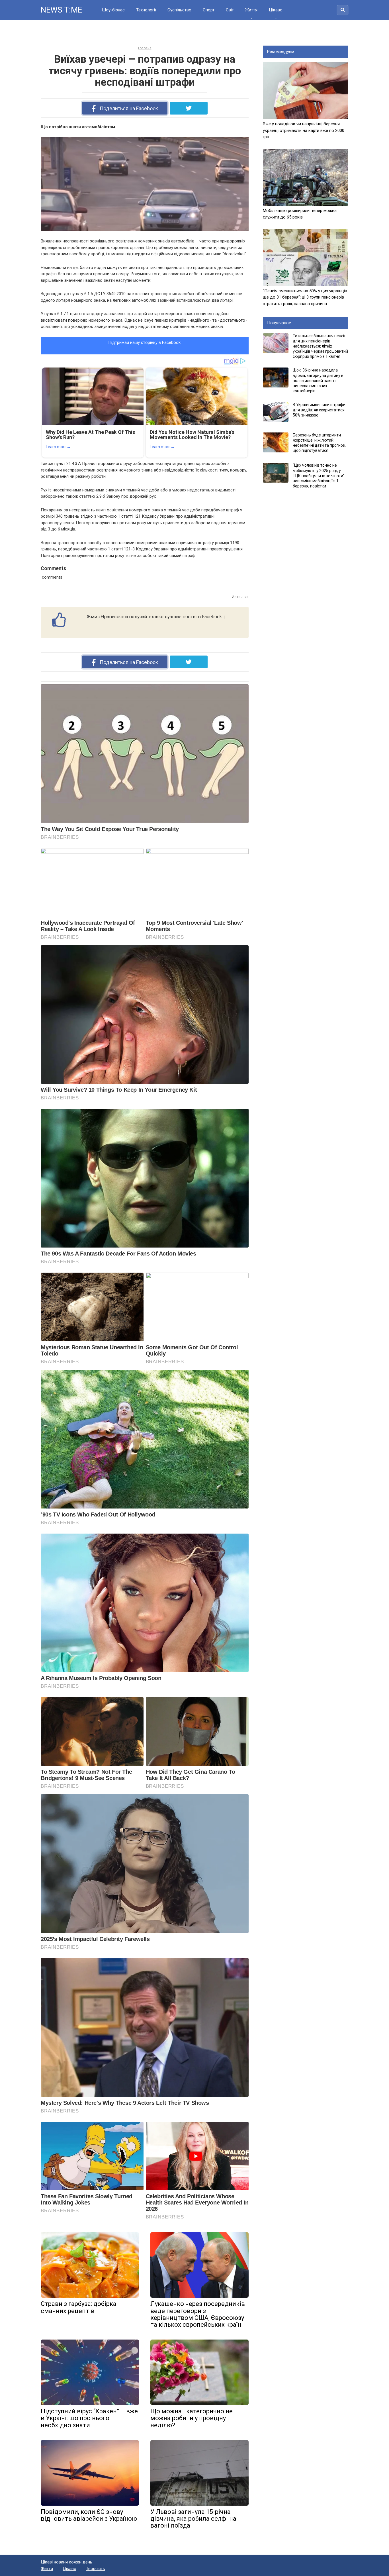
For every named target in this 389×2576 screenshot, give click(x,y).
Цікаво (276, 10)
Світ (230, 10)
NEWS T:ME (61, 10)
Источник (240, 597)
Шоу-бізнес (113, 10)
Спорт (209, 10)
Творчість (96, 2569)
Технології (146, 10)
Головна (145, 48)
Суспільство (179, 10)
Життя (251, 10)
